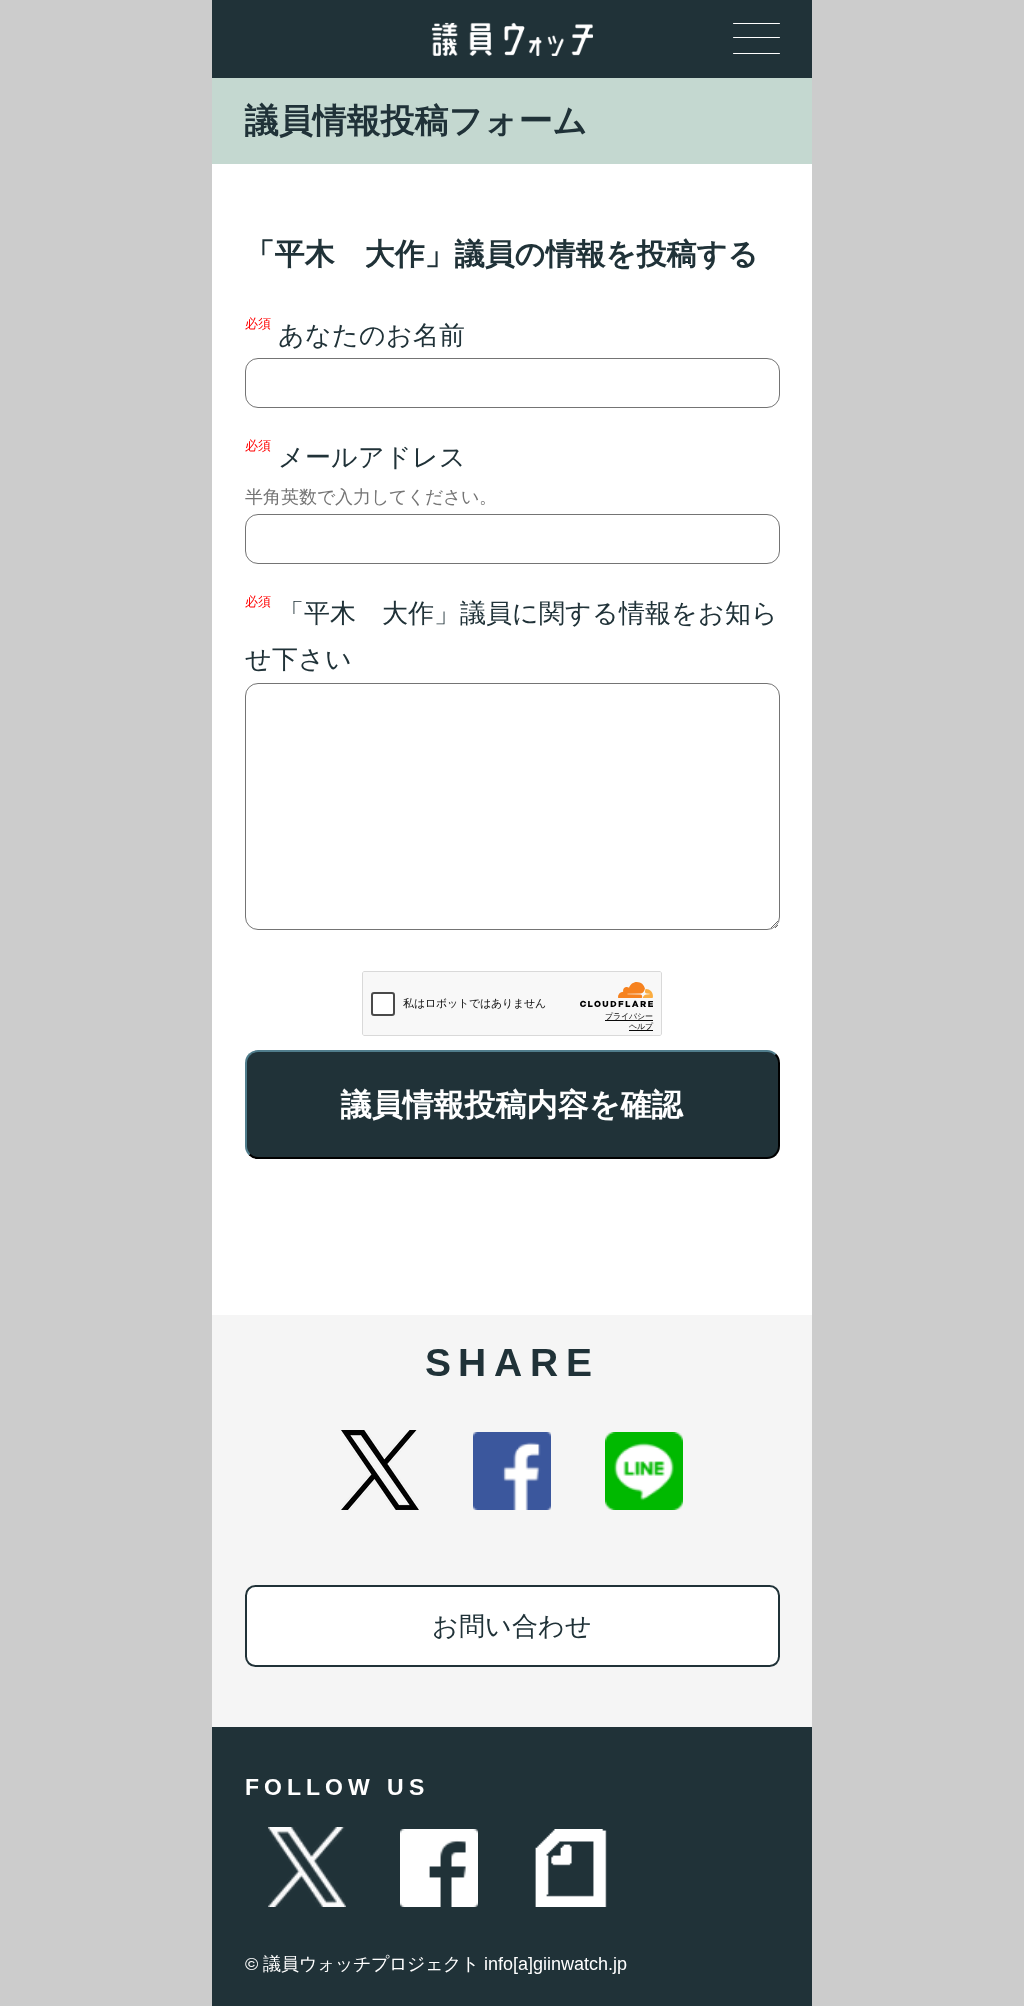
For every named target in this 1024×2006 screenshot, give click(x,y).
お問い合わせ (512, 1626)
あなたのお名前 (355, 333)
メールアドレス (371, 472)
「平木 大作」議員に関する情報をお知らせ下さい (511, 634)
